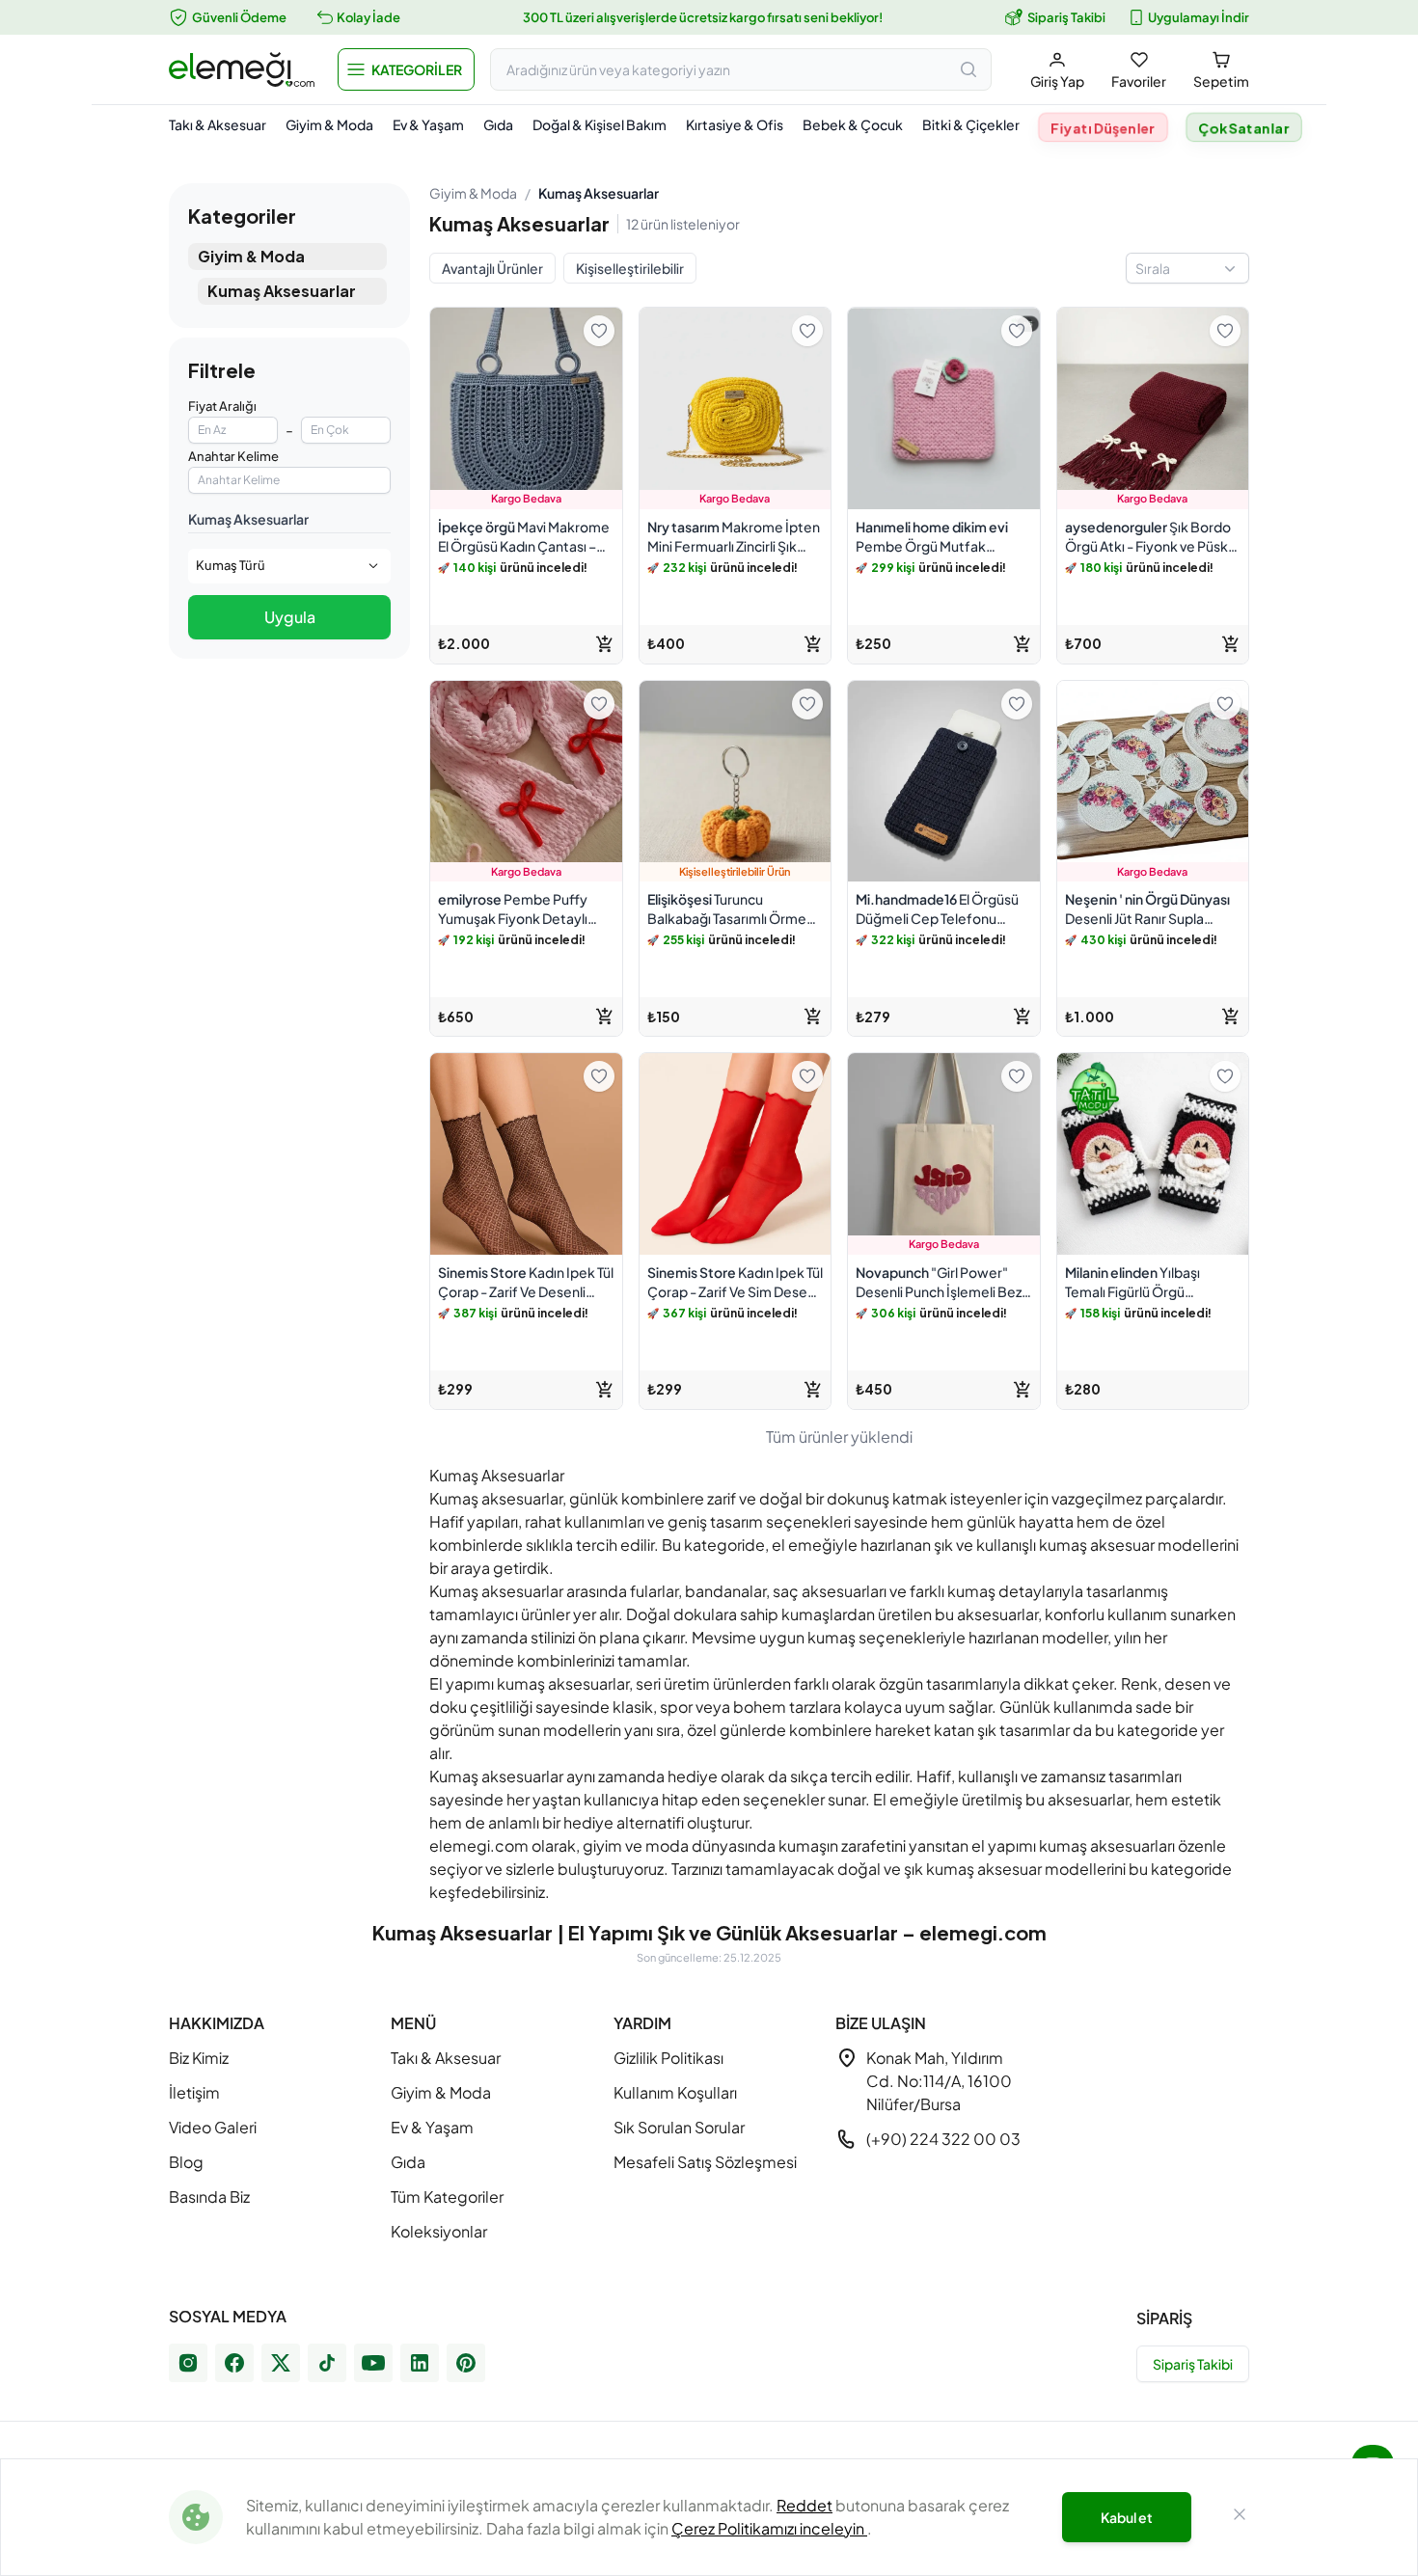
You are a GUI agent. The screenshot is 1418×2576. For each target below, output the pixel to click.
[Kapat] (1240, 2517)
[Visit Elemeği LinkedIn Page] (420, 2363)
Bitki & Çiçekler (971, 124)
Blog (186, 2162)
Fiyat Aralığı (222, 406)
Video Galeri (213, 2127)
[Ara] (968, 69)
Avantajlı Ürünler (492, 268)
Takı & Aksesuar (218, 124)
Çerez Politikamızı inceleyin (769, 2528)
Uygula (290, 617)
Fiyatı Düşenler (1103, 128)
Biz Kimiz (199, 2058)
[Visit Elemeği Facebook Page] (234, 2363)
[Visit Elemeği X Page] (281, 2363)
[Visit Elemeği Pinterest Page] (466, 2363)
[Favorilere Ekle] (599, 331)
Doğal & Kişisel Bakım (600, 124)
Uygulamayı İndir (1199, 17)
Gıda (498, 124)
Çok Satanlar (1244, 128)
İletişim (194, 2092)
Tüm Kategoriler (447, 2196)
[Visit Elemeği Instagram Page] (188, 2363)
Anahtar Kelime (233, 456)
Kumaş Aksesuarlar (282, 291)
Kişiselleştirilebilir (630, 268)
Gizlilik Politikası (668, 2058)
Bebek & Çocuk (853, 124)
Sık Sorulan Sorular (679, 2127)
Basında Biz (209, 2196)
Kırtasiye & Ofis (735, 124)
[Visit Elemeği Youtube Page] (373, 2363)
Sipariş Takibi (1066, 17)
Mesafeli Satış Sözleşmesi (705, 2162)
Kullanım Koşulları (675, 2092)
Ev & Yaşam (428, 124)
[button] (406, 69)
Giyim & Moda (329, 124)
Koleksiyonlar (439, 2231)
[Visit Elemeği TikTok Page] (327, 2363)
